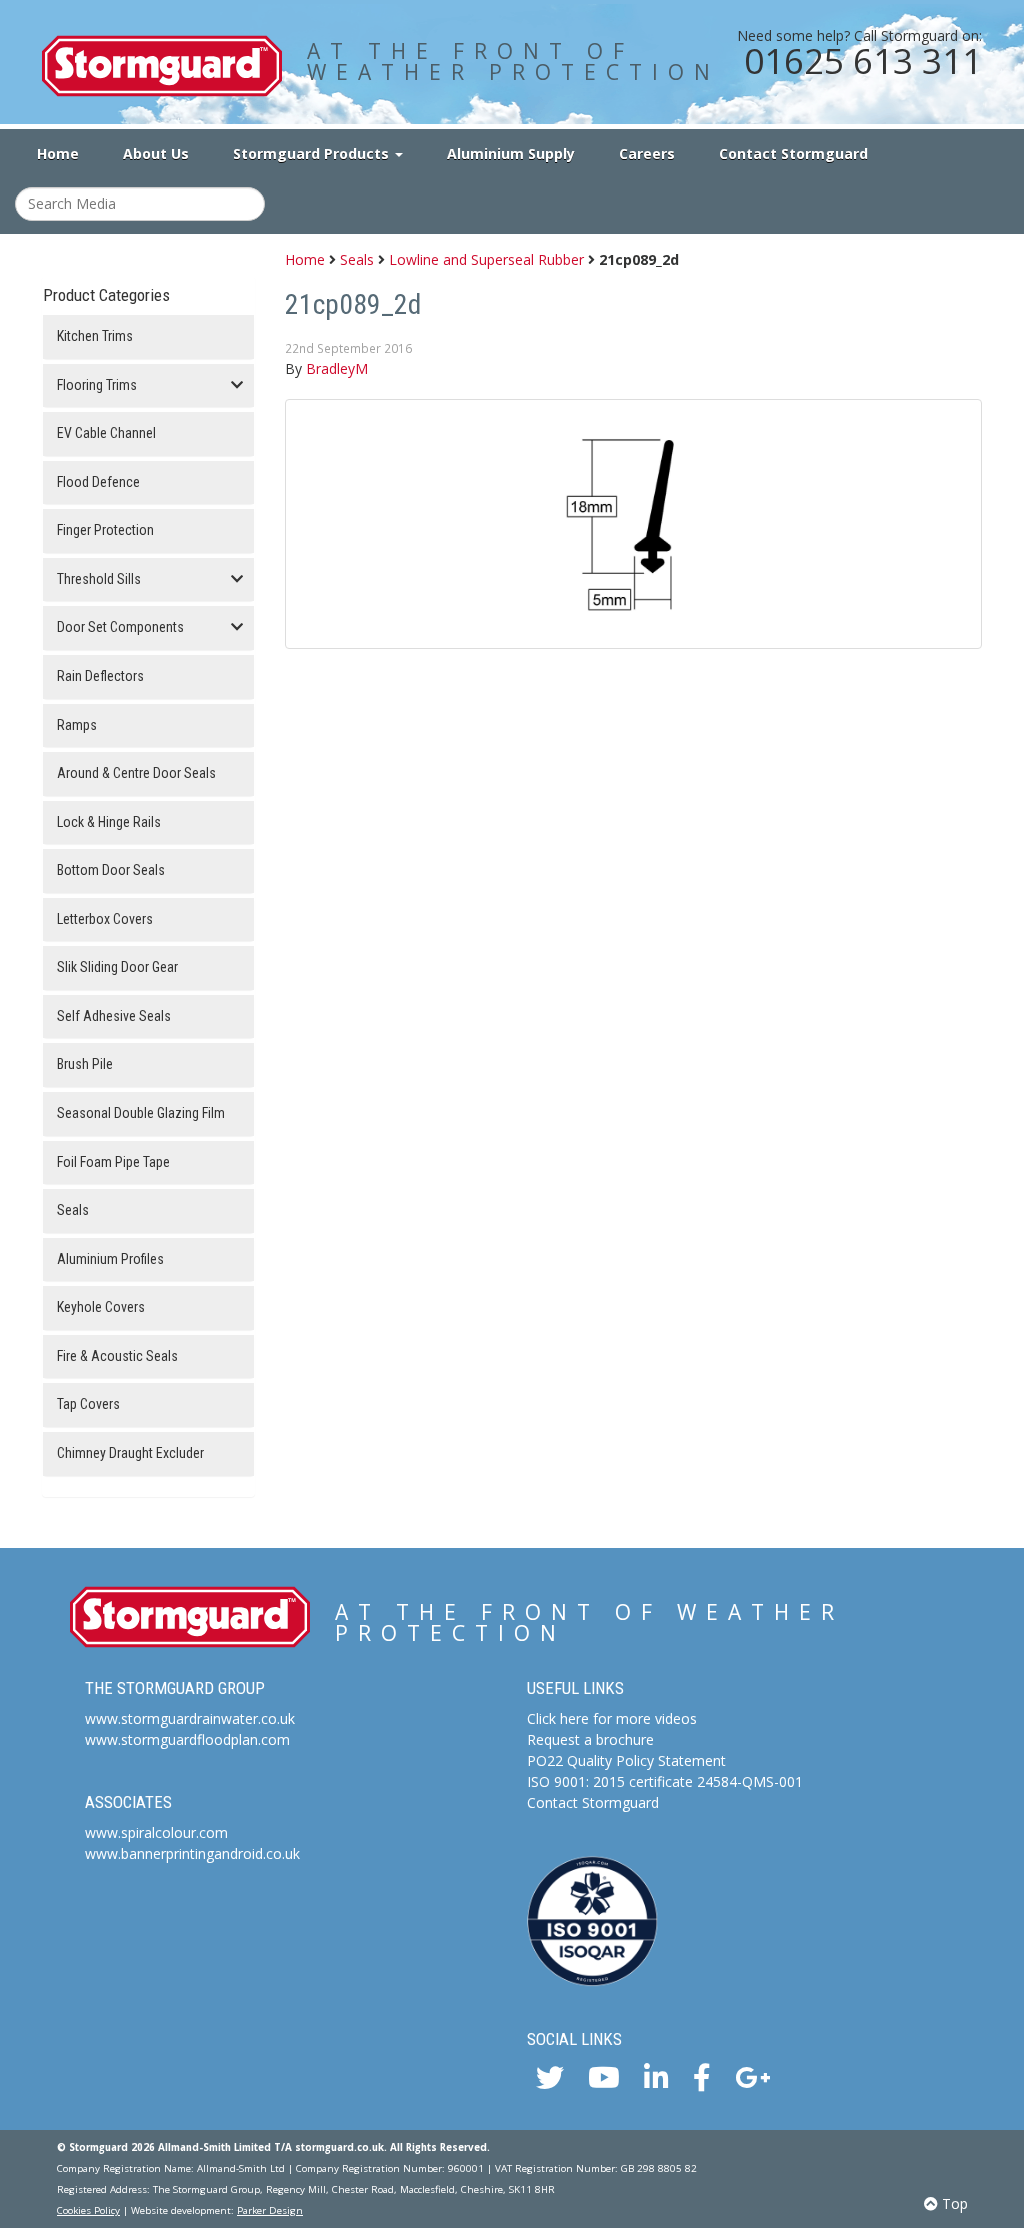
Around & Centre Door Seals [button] (136, 773)
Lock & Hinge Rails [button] (109, 822)
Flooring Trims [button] (97, 385)
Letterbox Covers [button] (105, 919)
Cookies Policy (88, 2210)
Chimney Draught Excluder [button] (130, 1453)
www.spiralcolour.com (156, 1832)
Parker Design (270, 2210)
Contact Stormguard (793, 153)
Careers (647, 153)
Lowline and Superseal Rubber (486, 259)
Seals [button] (73, 1210)
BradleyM (337, 368)
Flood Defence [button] (98, 482)
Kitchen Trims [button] (95, 336)
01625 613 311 (863, 60)
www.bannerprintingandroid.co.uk (192, 1853)
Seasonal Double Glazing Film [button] (141, 1113)
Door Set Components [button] (120, 627)
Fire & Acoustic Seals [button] (117, 1356)
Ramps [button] (77, 725)
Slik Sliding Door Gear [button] (117, 967)
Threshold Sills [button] (99, 579)
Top (953, 2203)
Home (58, 153)
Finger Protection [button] (105, 530)
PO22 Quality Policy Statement (626, 1760)
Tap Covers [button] (88, 1404)
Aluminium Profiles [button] (110, 1259)
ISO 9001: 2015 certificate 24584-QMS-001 (665, 1781)
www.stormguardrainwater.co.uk (190, 1718)
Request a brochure (590, 1739)
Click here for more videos (612, 1718)
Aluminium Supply (511, 153)
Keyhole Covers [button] (101, 1307)
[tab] (148, 337)
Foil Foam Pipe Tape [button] (113, 1162)
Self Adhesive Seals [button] (114, 1016)
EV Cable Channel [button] (106, 433)
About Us (156, 153)
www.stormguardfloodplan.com (187, 1739)
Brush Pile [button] (85, 1064)
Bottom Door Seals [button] (111, 870)
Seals (357, 259)
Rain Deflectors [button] (100, 676)
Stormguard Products (313, 153)
